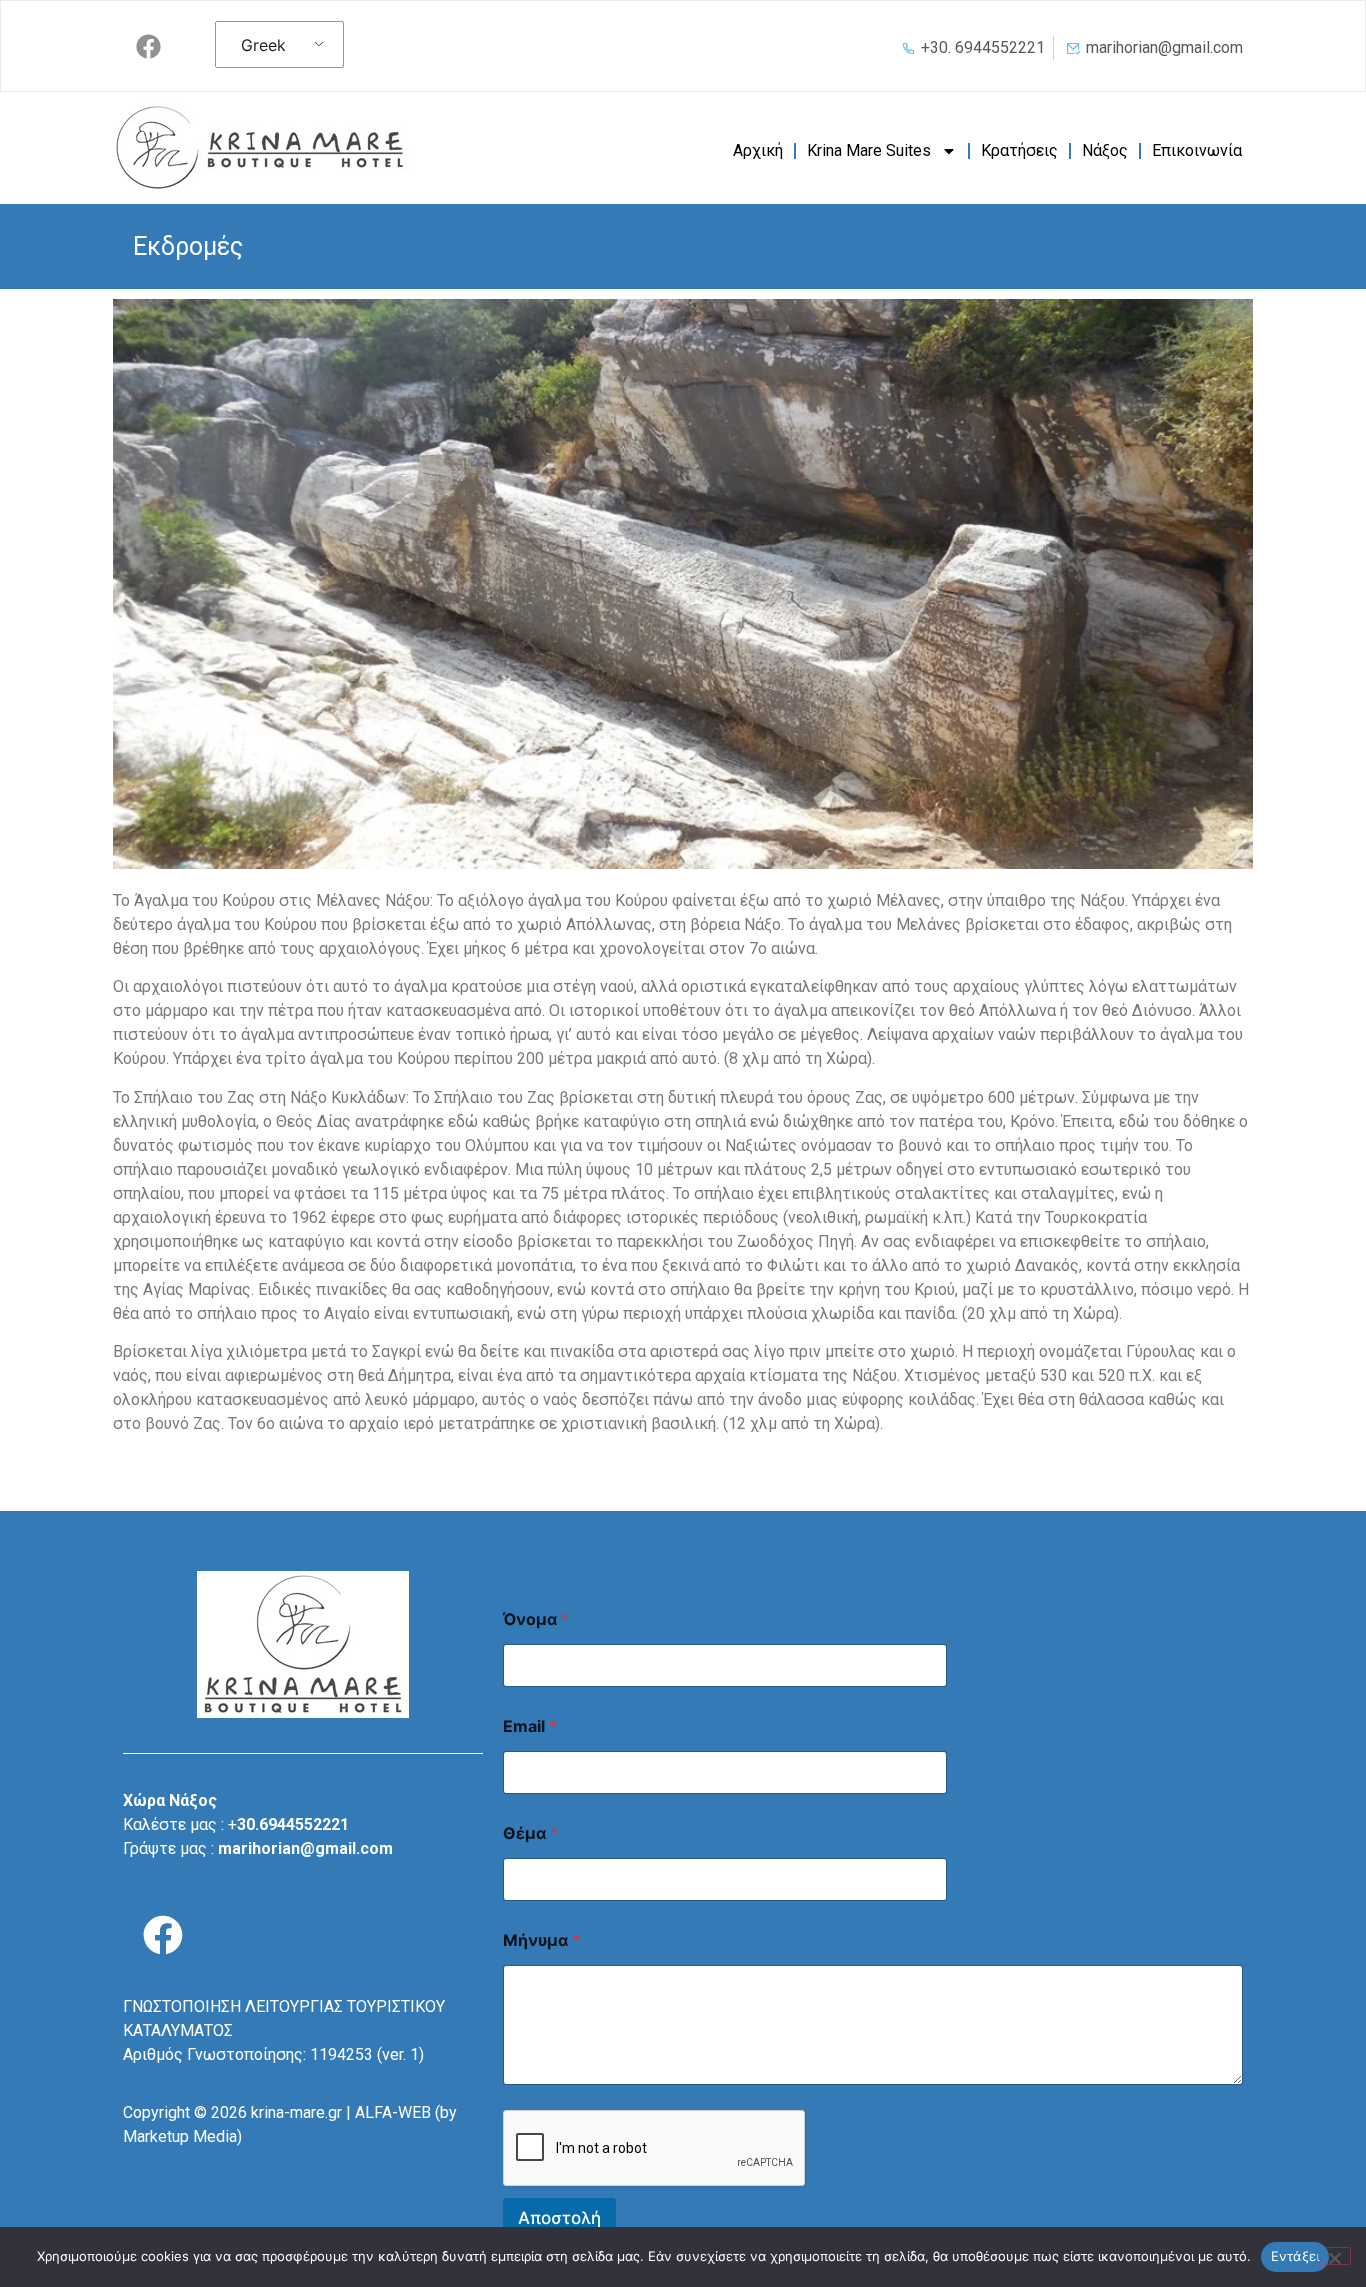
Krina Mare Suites (869, 150)
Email (530, 1726)
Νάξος (1105, 150)
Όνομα (536, 1619)
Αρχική (758, 150)
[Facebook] (148, 46)
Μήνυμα (541, 1940)
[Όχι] (1334, 2256)
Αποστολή (559, 2218)
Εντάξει (1295, 2256)
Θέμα (530, 1833)
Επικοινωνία (1197, 150)
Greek (263, 45)
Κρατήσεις (1019, 150)
